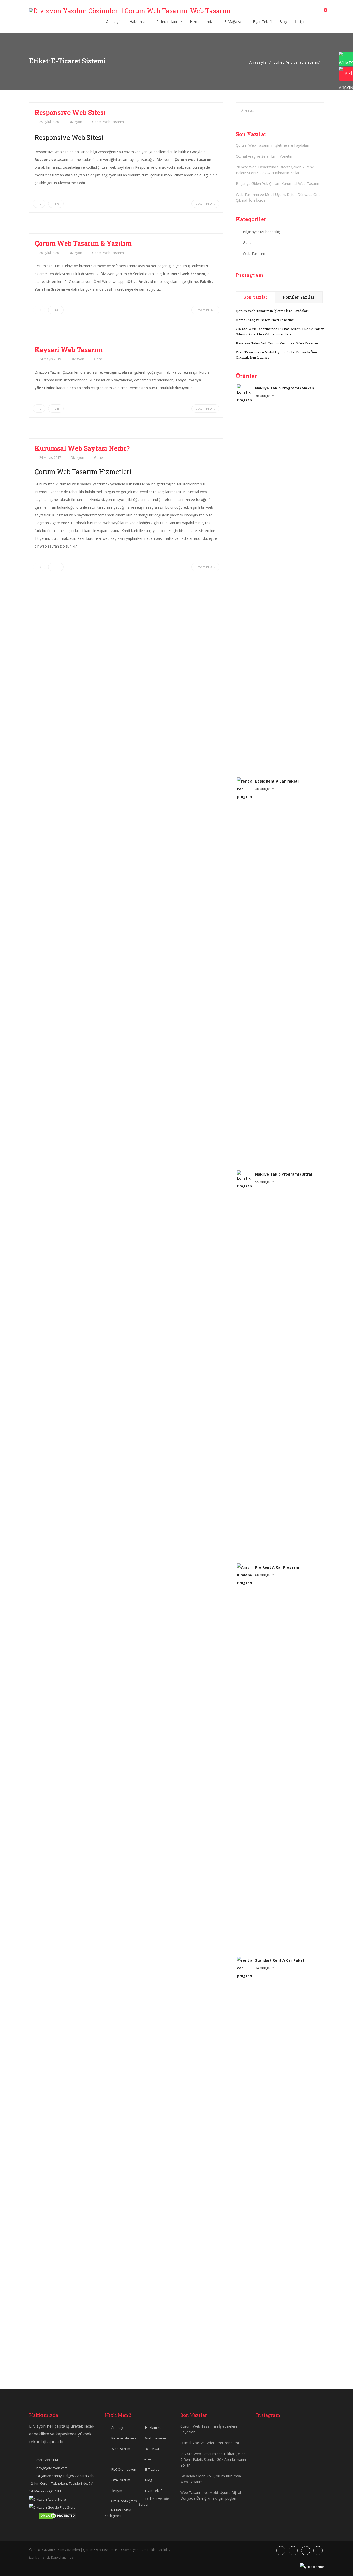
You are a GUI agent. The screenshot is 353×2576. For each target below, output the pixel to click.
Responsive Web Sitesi (70, 112)
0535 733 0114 (47, 2460)
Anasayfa (114, 22)
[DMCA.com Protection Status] (57, 2515)
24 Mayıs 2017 (50, 457)
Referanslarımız (169, 22)
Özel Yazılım (121, 2480)
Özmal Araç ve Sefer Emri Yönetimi (265, 156)
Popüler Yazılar (299, 297)
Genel (97, 122)
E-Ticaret (152, 2469)
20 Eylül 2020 (49, 253)
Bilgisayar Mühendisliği (262, 232)
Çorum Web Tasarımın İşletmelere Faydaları (273, 145)
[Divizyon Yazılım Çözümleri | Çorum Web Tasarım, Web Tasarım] (130, 11)
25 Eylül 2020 (49, 122)
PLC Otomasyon (124, 2469)
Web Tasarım (113, 122)
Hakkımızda (139, 22)
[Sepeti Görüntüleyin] (322, 12)
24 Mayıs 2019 (50, 359)
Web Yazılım (121, 2449)
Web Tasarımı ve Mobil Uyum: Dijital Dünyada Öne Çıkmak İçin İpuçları (278, 197)
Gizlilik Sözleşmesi (124, 2501)
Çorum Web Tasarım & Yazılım (83, 243)
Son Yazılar (255, 297)
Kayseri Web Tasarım (69, 350)
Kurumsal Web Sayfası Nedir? (82, 448)
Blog (283, 22)
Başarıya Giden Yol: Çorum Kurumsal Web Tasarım (278, 184)
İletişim (301, 22)
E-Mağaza (233, 22)
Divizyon (75, 122)
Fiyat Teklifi (262, 22)
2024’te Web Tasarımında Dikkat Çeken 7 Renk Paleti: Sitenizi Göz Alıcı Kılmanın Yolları (275, 170)
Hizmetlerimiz (202, 22)
